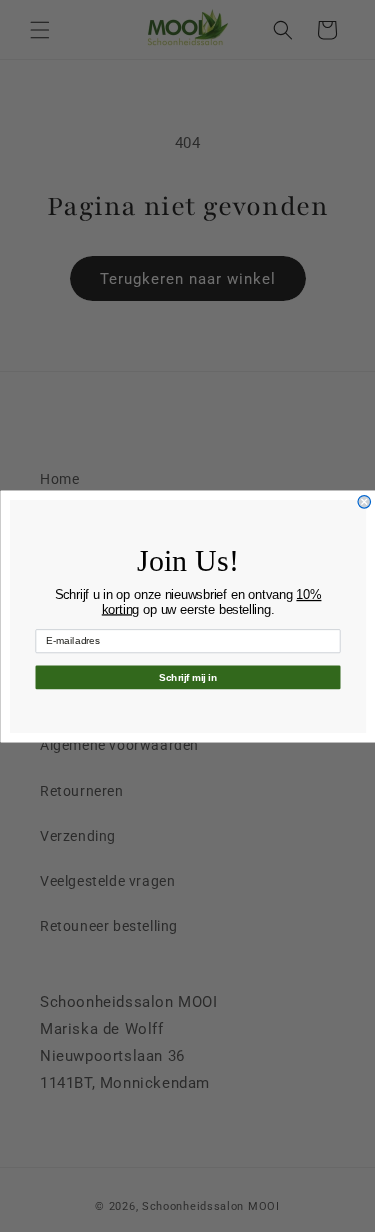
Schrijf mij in (187, 676)
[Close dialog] (364, 501)
